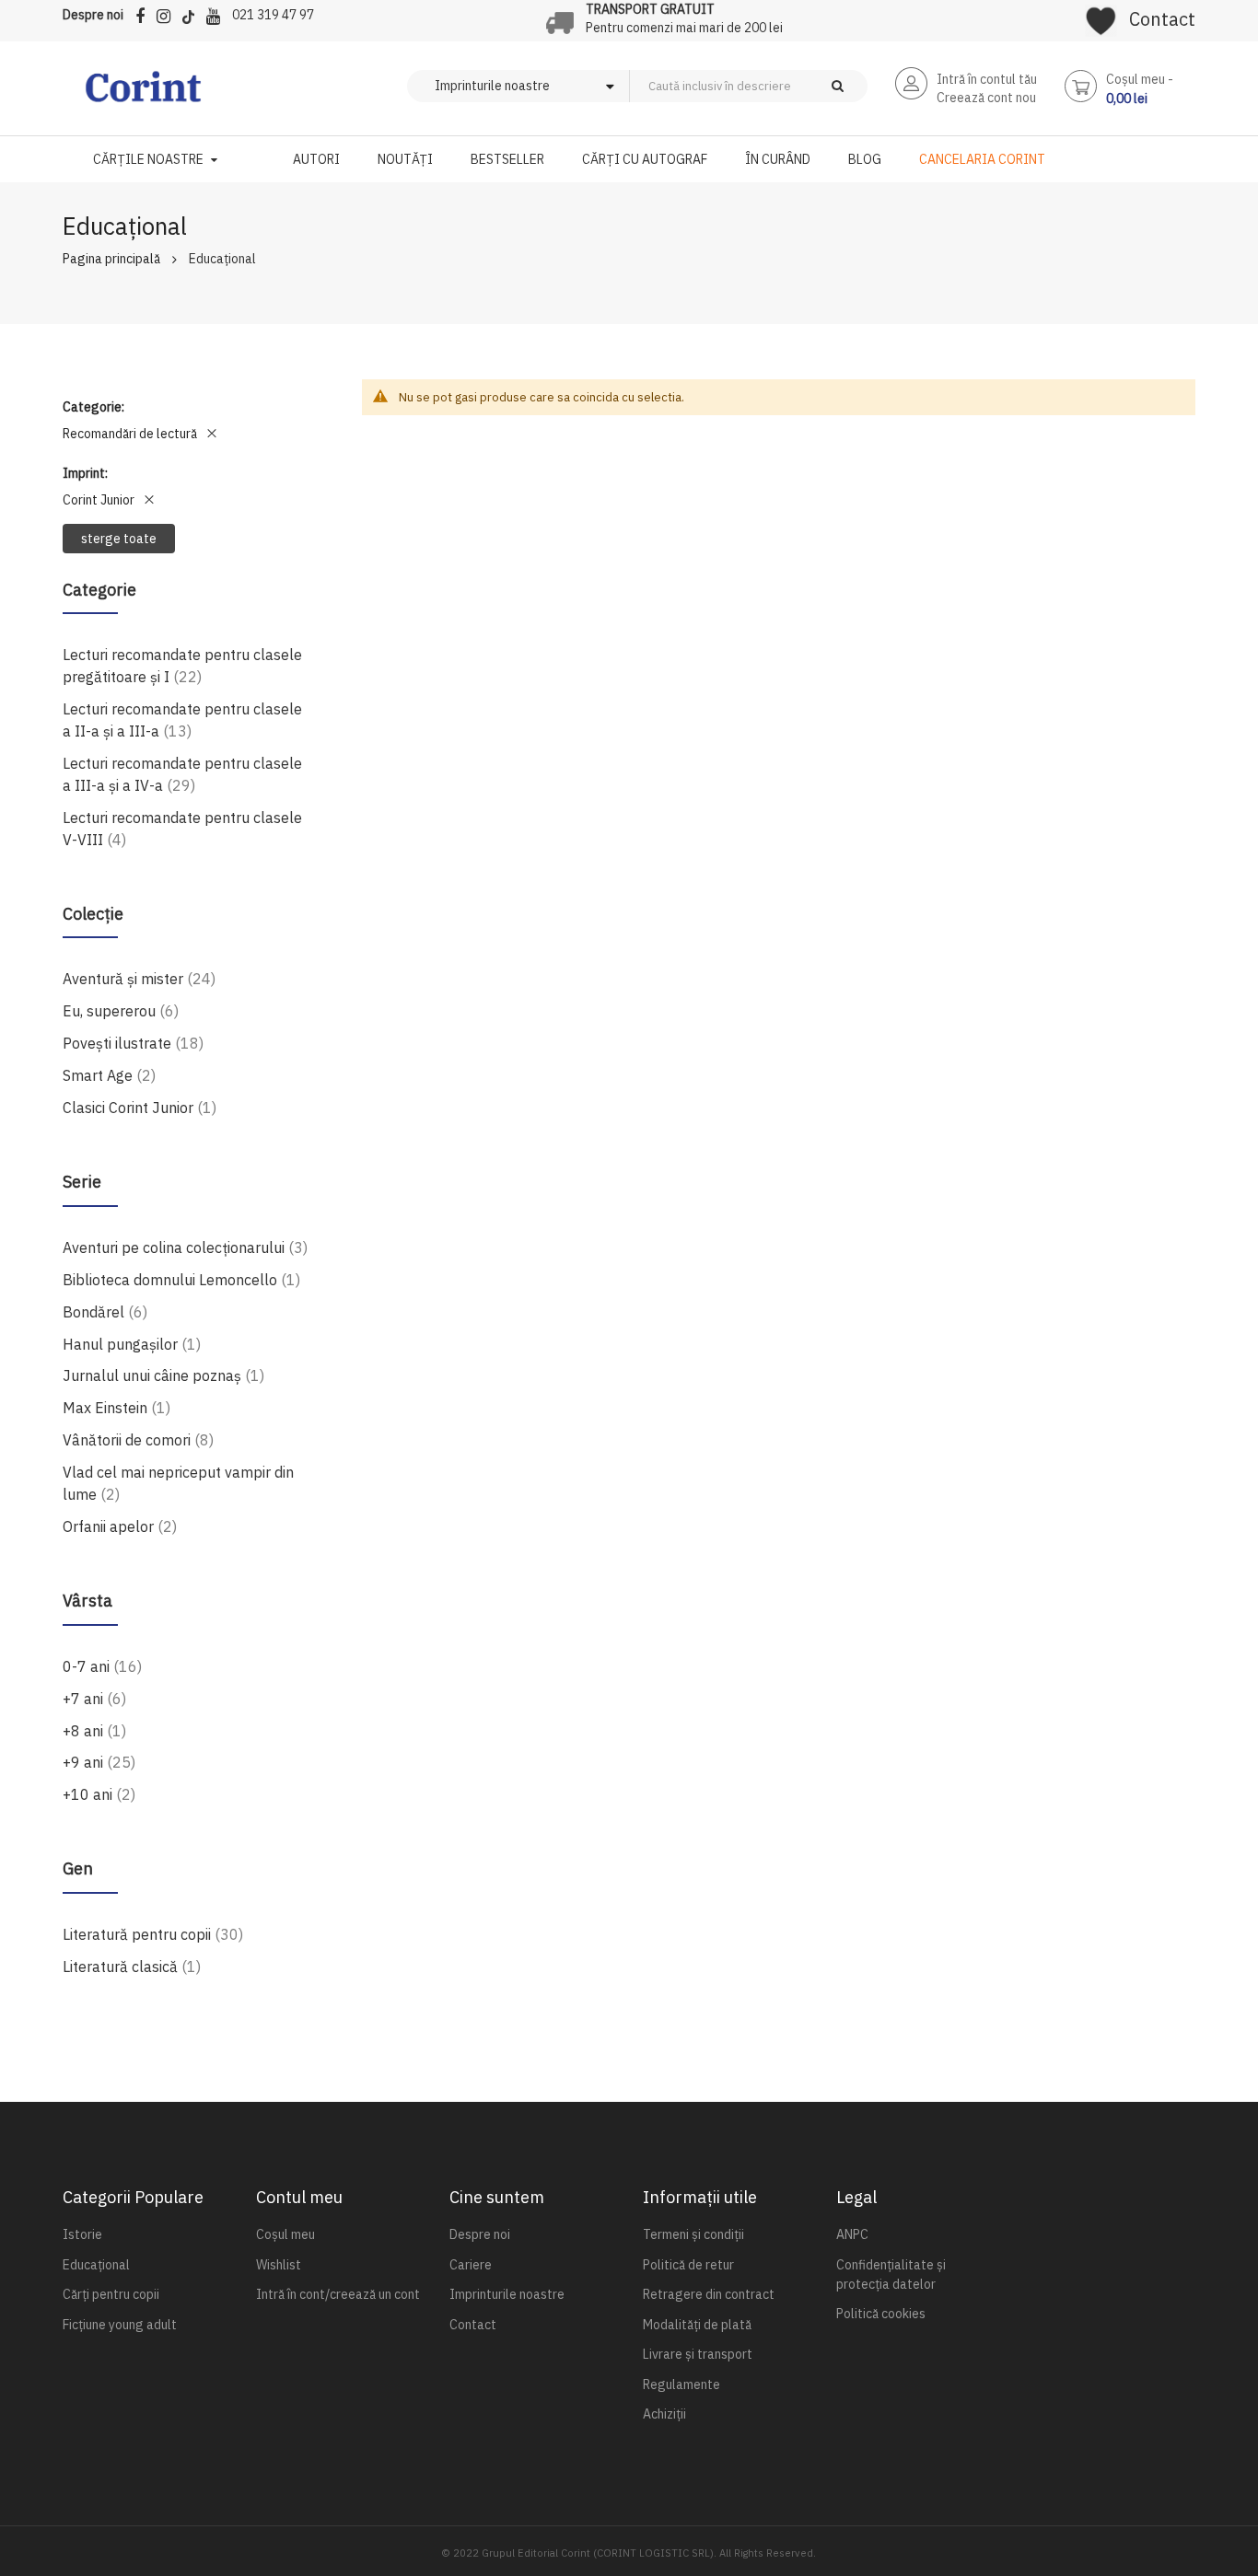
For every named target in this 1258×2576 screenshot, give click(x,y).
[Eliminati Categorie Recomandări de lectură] (212, 434)
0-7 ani (102, 1666)
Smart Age (109, 1075)
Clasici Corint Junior (140, 1107)
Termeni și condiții (693, 2234)
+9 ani (99, 1762)
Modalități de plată (697, 2325)
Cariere (471, 2265)
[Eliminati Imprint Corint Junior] (149, 500)
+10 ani (99, 1794)
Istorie (82, 2234)
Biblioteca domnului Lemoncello (181, 1279)
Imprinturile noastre (507, 2294)
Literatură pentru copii (153, 1934)
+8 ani (94, 1730)
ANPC (852, 2234)
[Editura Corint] (143, 96)
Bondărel (105, 1311)
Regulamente (681, 2385)
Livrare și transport (698, 2354)
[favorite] (1101, 15)
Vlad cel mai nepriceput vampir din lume (178, 1483)
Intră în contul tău (987, 79)
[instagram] (168, 13)
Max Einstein (116, 1407)
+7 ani (94, 1698)
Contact (1162, 19)
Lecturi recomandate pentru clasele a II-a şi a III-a (182, 720)
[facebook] (145, 13)
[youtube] (218, 13)
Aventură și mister (139, 978)
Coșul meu (285, 2234)
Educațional (96, 2265)
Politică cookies (881, 2314)
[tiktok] (193, 13)
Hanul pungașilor (132, 1344)
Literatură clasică (132, 1966)
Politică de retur (688, 2265)
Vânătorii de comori (138, 1439)
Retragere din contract (709, 2294)
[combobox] (779, 86)
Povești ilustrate (133, 1043)
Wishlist (279, 2265)
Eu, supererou (121, 1010)
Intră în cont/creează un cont (338, 2294)
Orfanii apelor (120, 1526)
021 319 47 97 (273, 15)
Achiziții (664, 2414)
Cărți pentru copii (111, 2294)
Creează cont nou (986, 98)
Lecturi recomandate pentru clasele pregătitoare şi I (182, 666)
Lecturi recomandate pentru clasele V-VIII (182, 829)
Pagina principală (111, 259)
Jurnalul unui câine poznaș (163, 1375)
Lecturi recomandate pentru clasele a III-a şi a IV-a (182, 774)
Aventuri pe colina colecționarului (185, 1247)
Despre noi (93, 15)
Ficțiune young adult (120, 2325)
